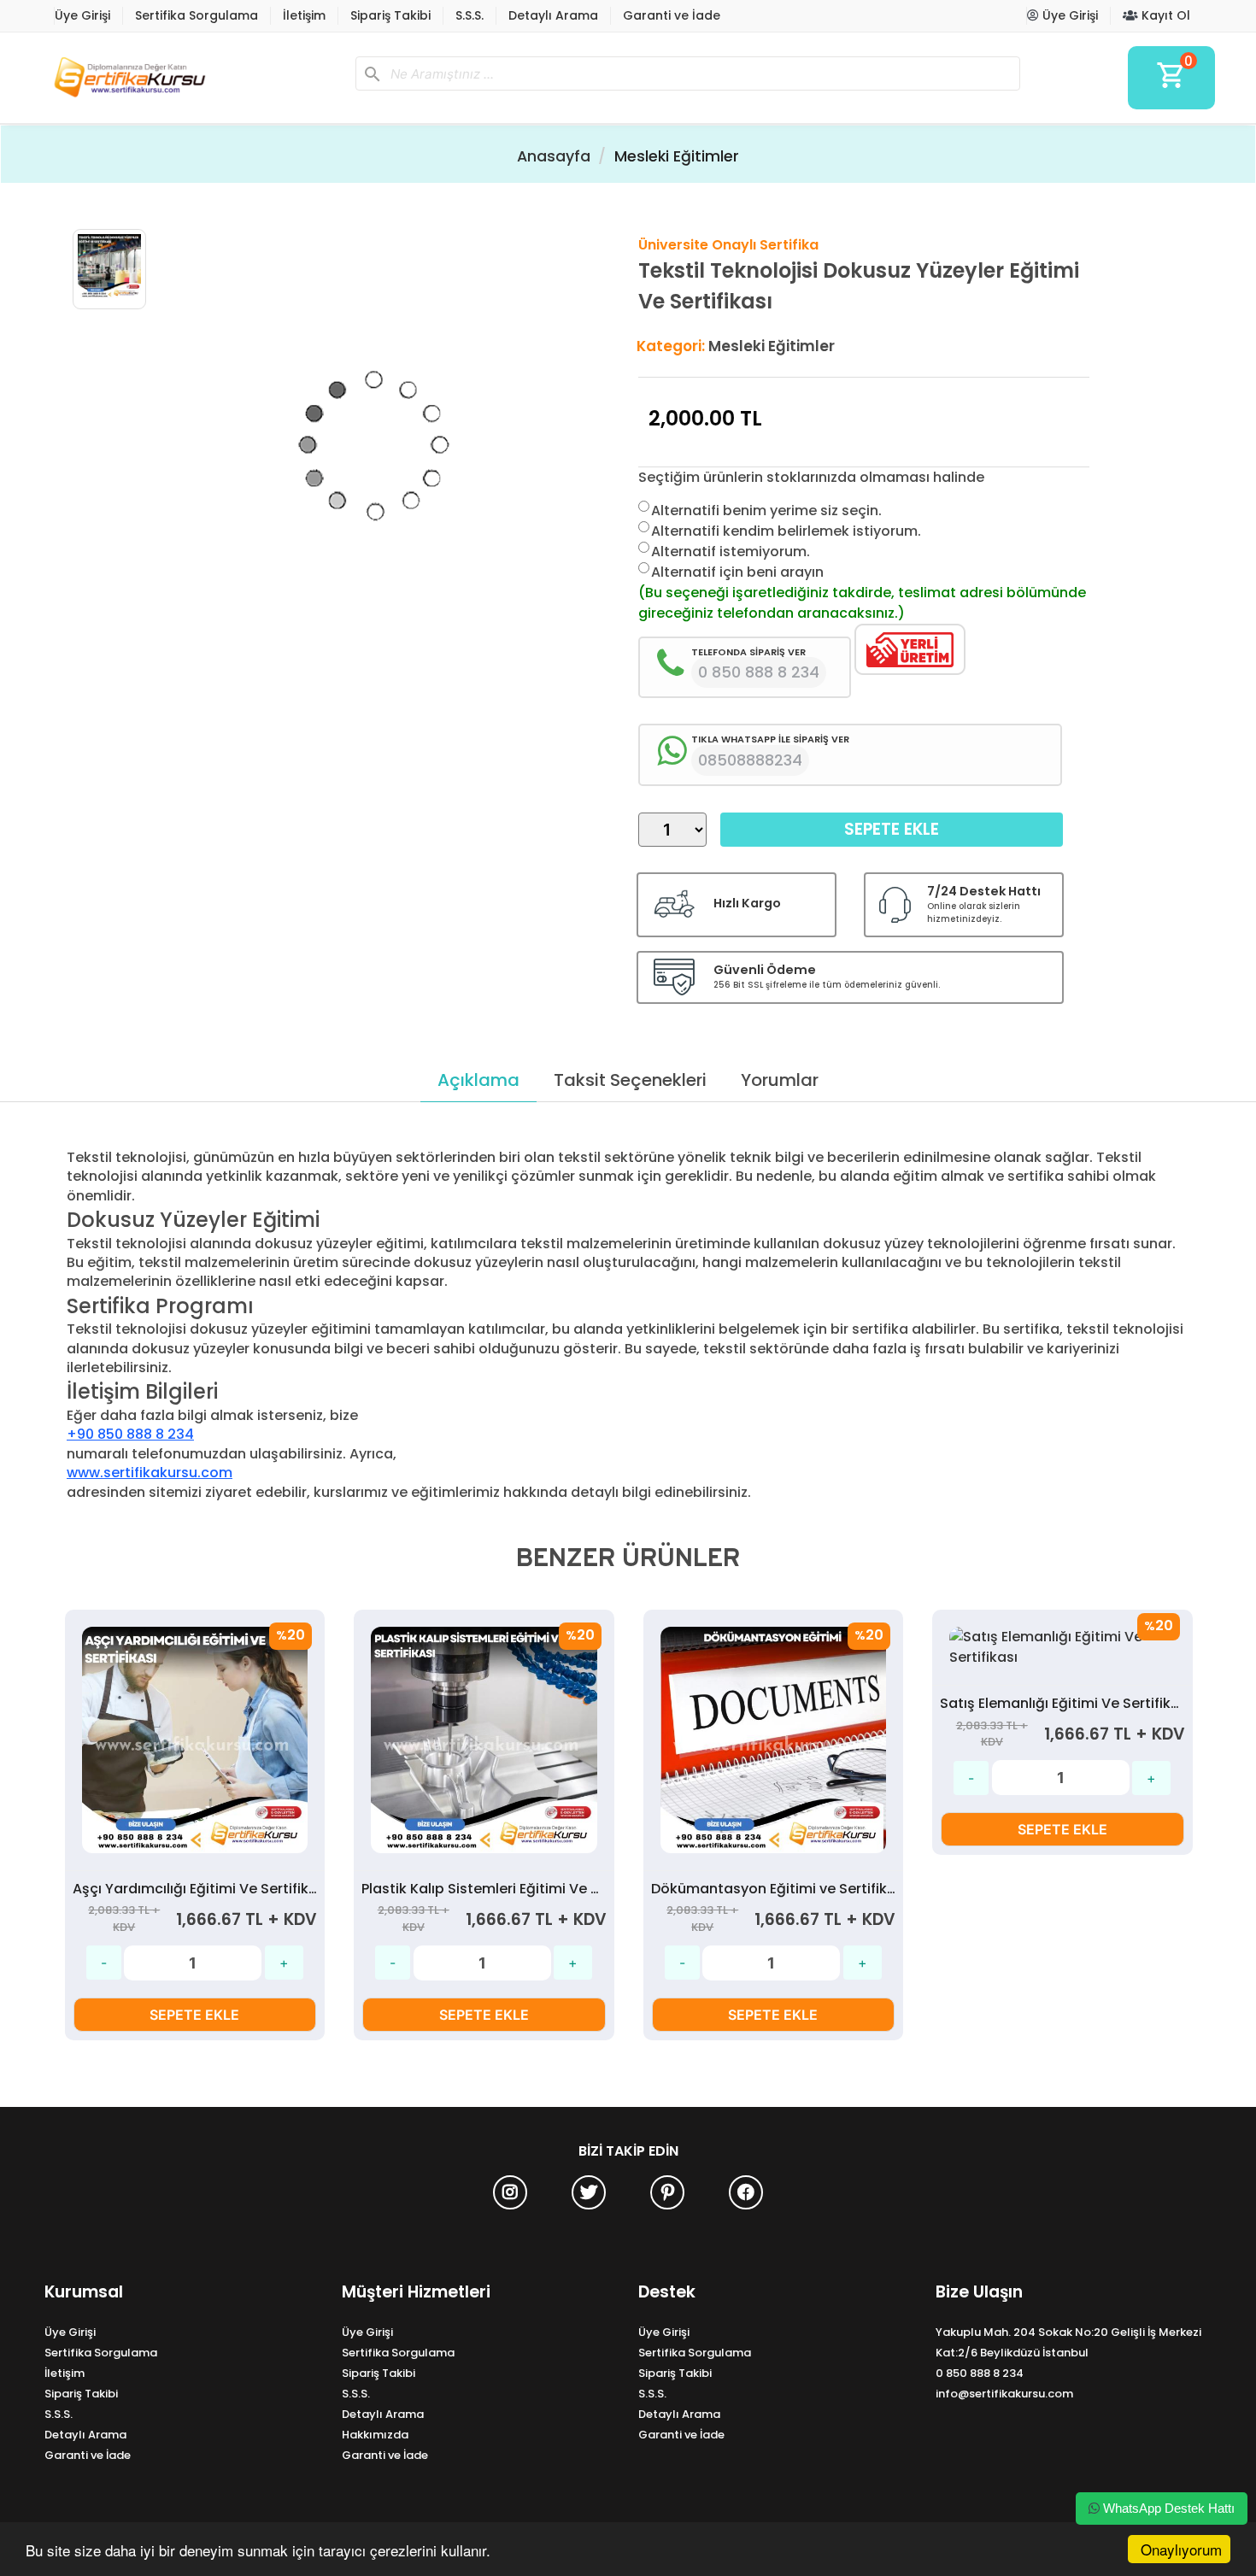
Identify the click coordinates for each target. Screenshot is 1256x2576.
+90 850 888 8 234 (130, 1434)
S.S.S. (470, 15)
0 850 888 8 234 (980, 2373)
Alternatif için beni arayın (737, 572)
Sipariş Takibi (390, 15)
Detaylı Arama (553, 15)
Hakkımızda (375, 2435)
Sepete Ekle (892, 829)
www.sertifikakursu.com (150, 1473)
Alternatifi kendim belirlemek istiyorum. (786, 531)
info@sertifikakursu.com (1004, 2394)
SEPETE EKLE (194, 2015)
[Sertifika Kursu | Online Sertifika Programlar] (193, 78)
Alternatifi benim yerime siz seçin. (766, 511)
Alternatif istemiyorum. (731, 552)
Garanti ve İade (672, 15)
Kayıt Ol (1164, 15)
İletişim (304, 15)
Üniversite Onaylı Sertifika (728, 245)
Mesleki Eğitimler (677, 156)
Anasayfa (554, 156)
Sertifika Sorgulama (197, 15)
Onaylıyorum (1181, 2549)
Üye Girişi (82, 15)
